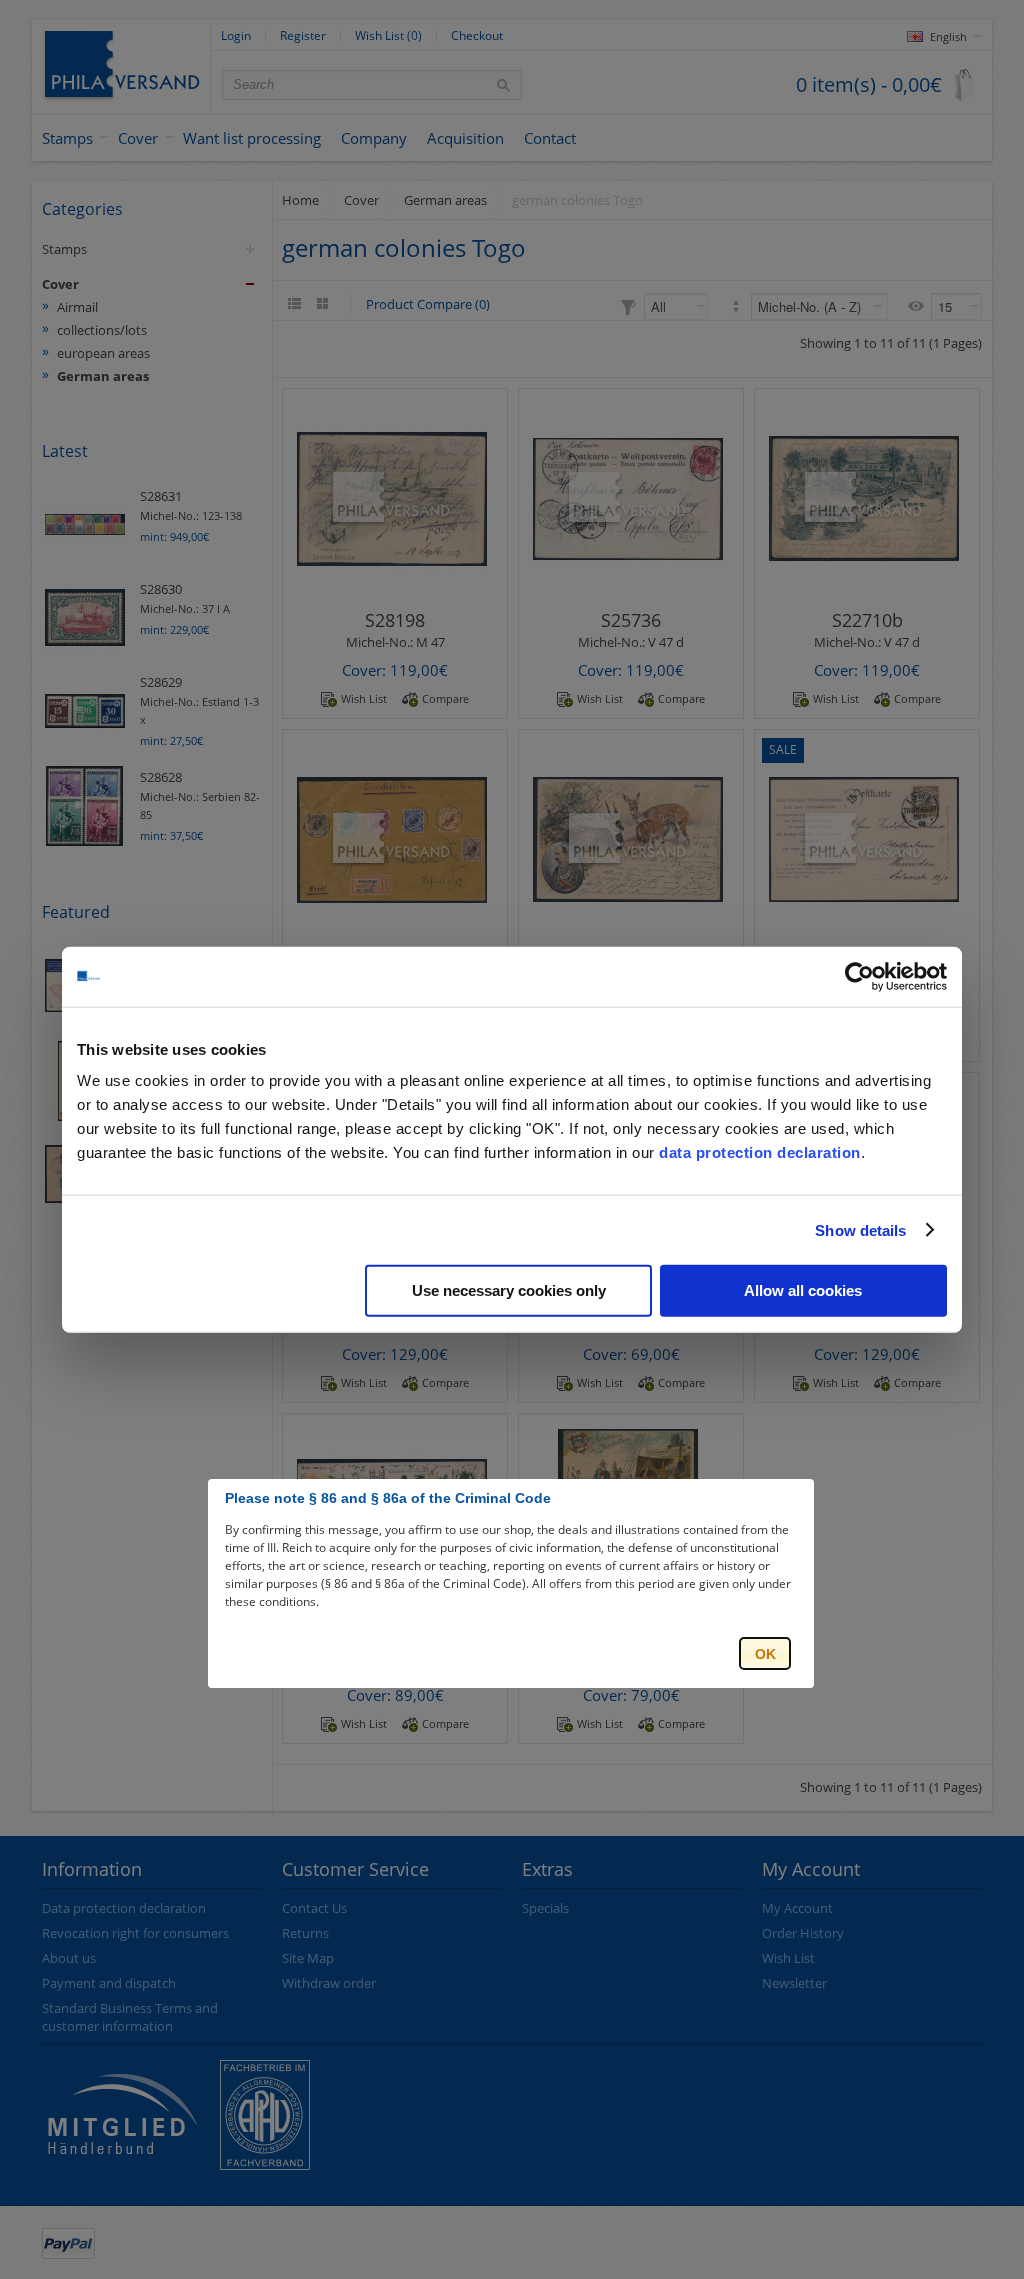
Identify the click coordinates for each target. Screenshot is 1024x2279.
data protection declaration (760, 1152)
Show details (860, 1229)
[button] (765, 1653)
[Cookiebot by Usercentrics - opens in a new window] (859, 976)
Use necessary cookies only (509, 1290)
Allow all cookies (803, 1290)
